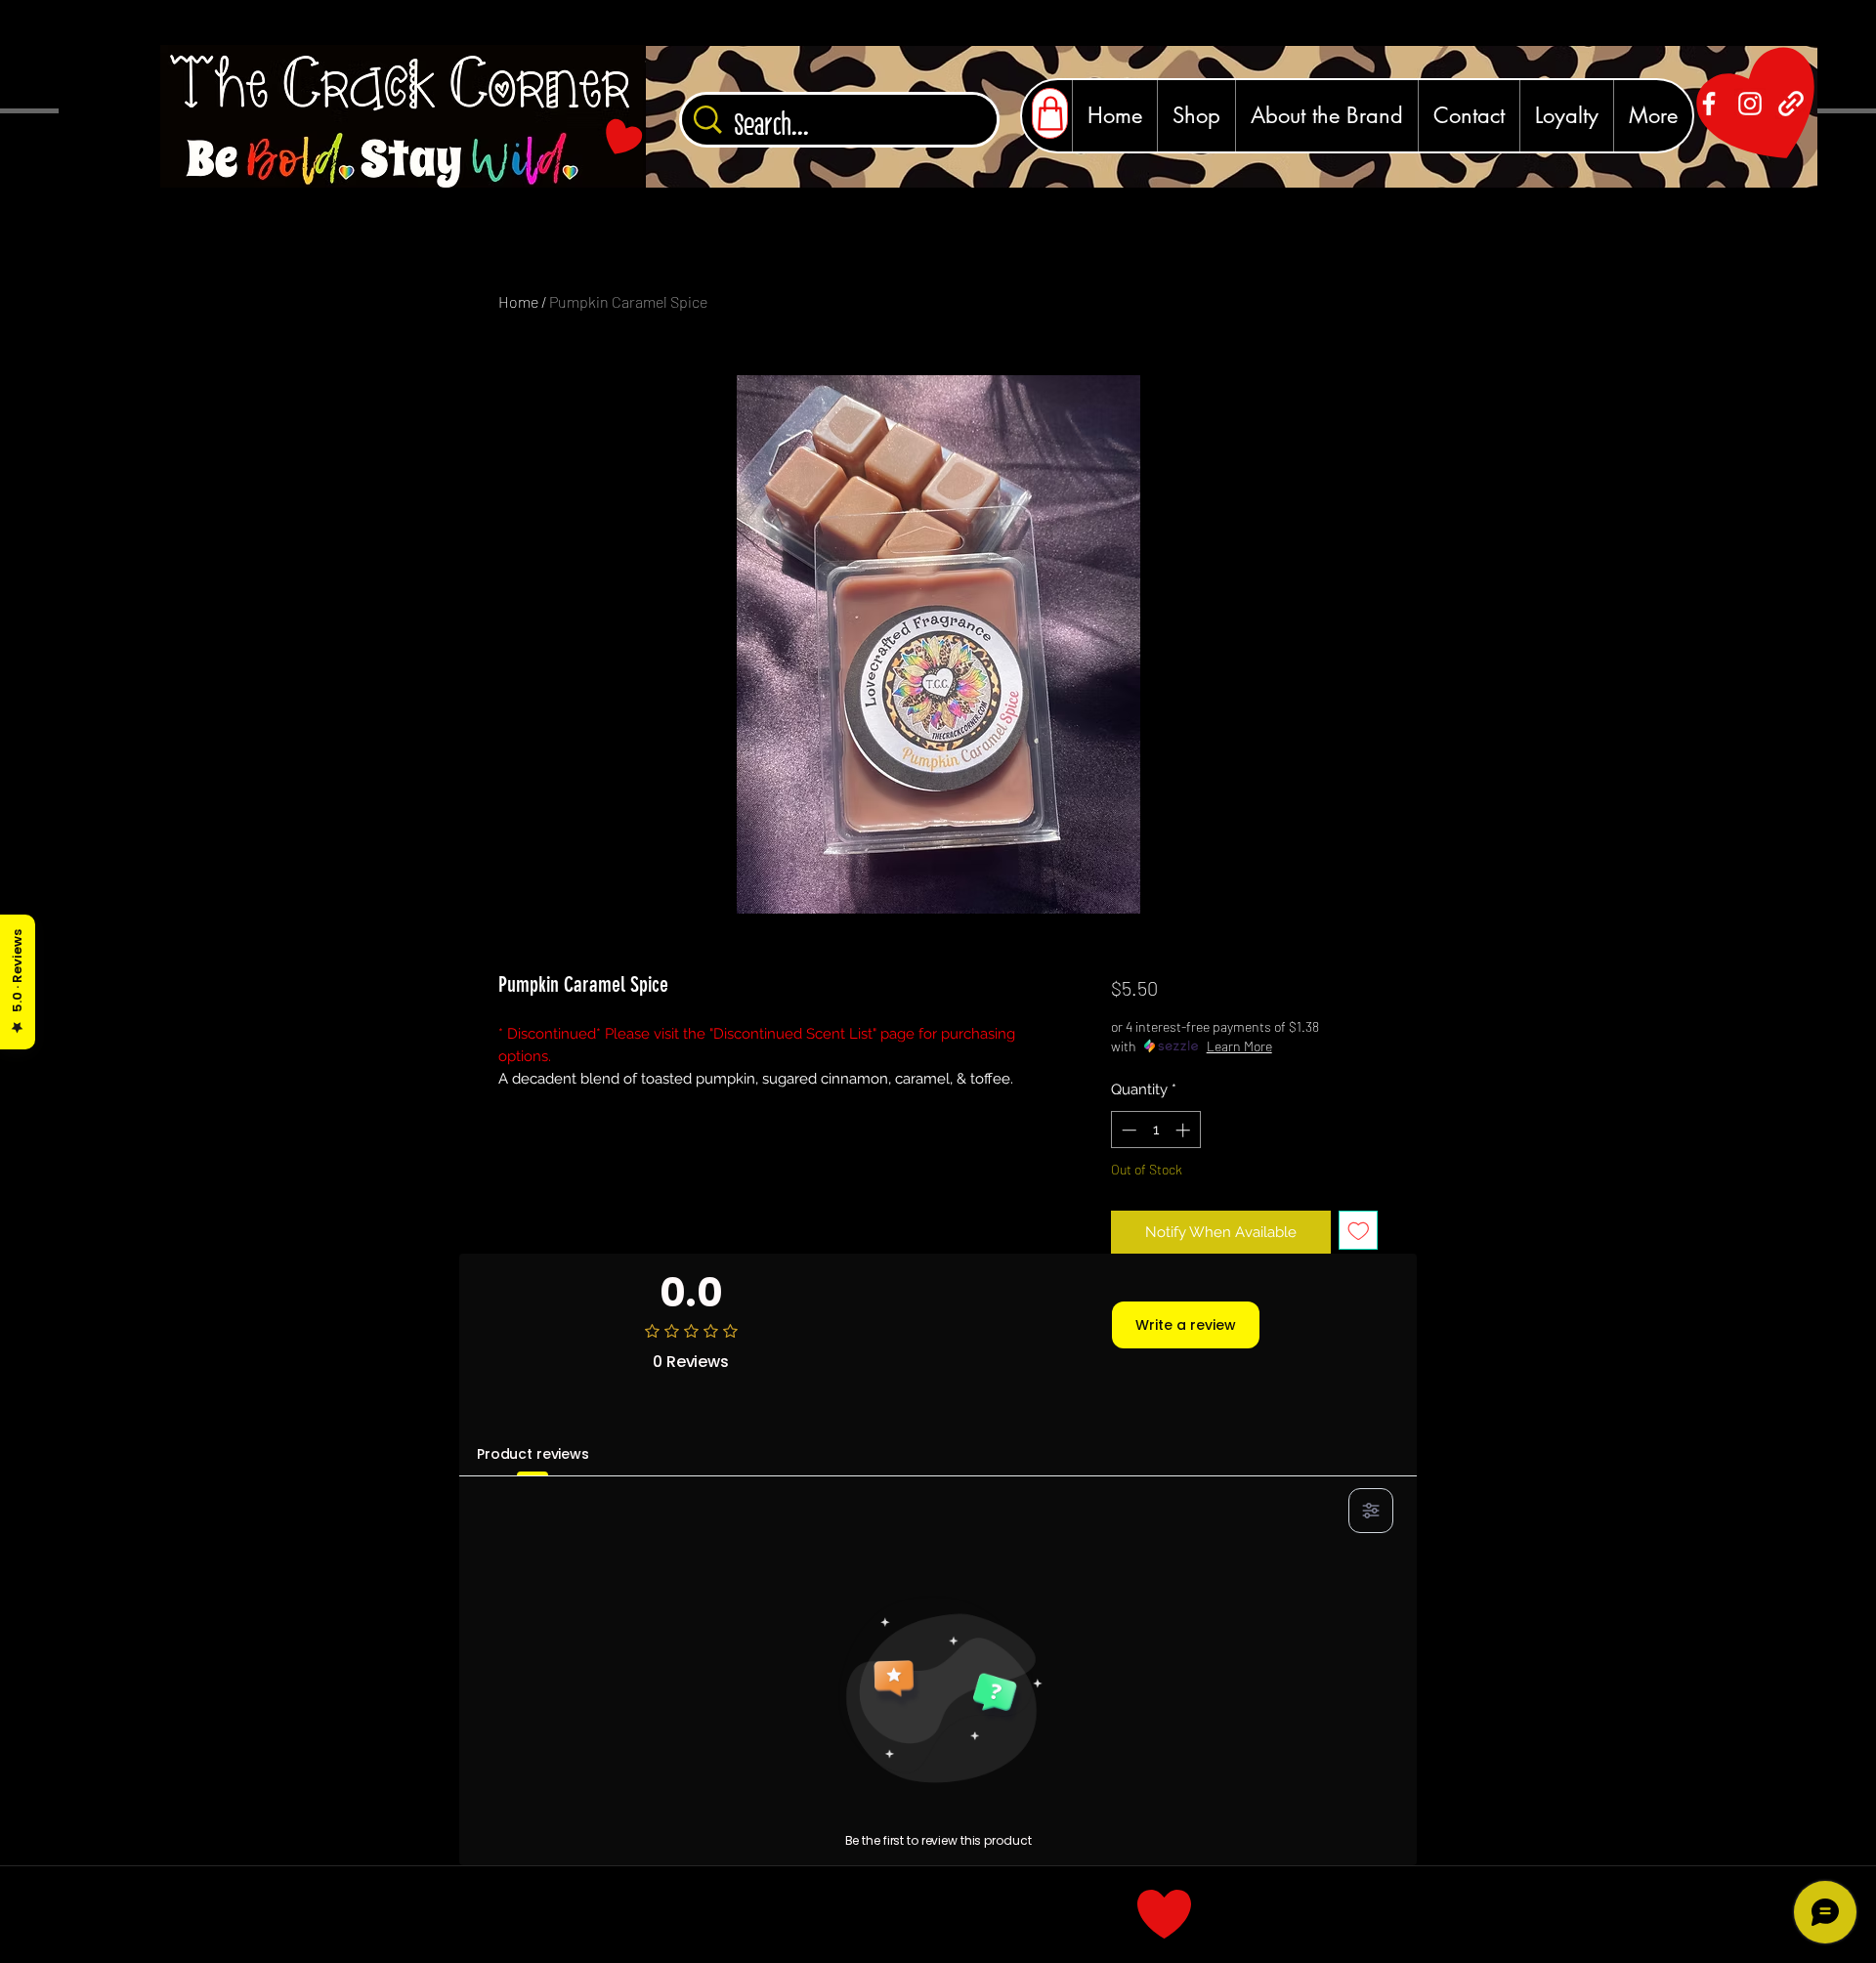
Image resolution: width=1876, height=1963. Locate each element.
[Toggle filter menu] (1371, 1511)
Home (518, 301)
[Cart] (1050, 113)
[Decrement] (1127, 1130)
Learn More (1239, 1046)
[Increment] (1185, 1130)
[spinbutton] (1155, 1130)
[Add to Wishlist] (1359, 1231)
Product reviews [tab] (533, 1454)
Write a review (1186, 1325)
